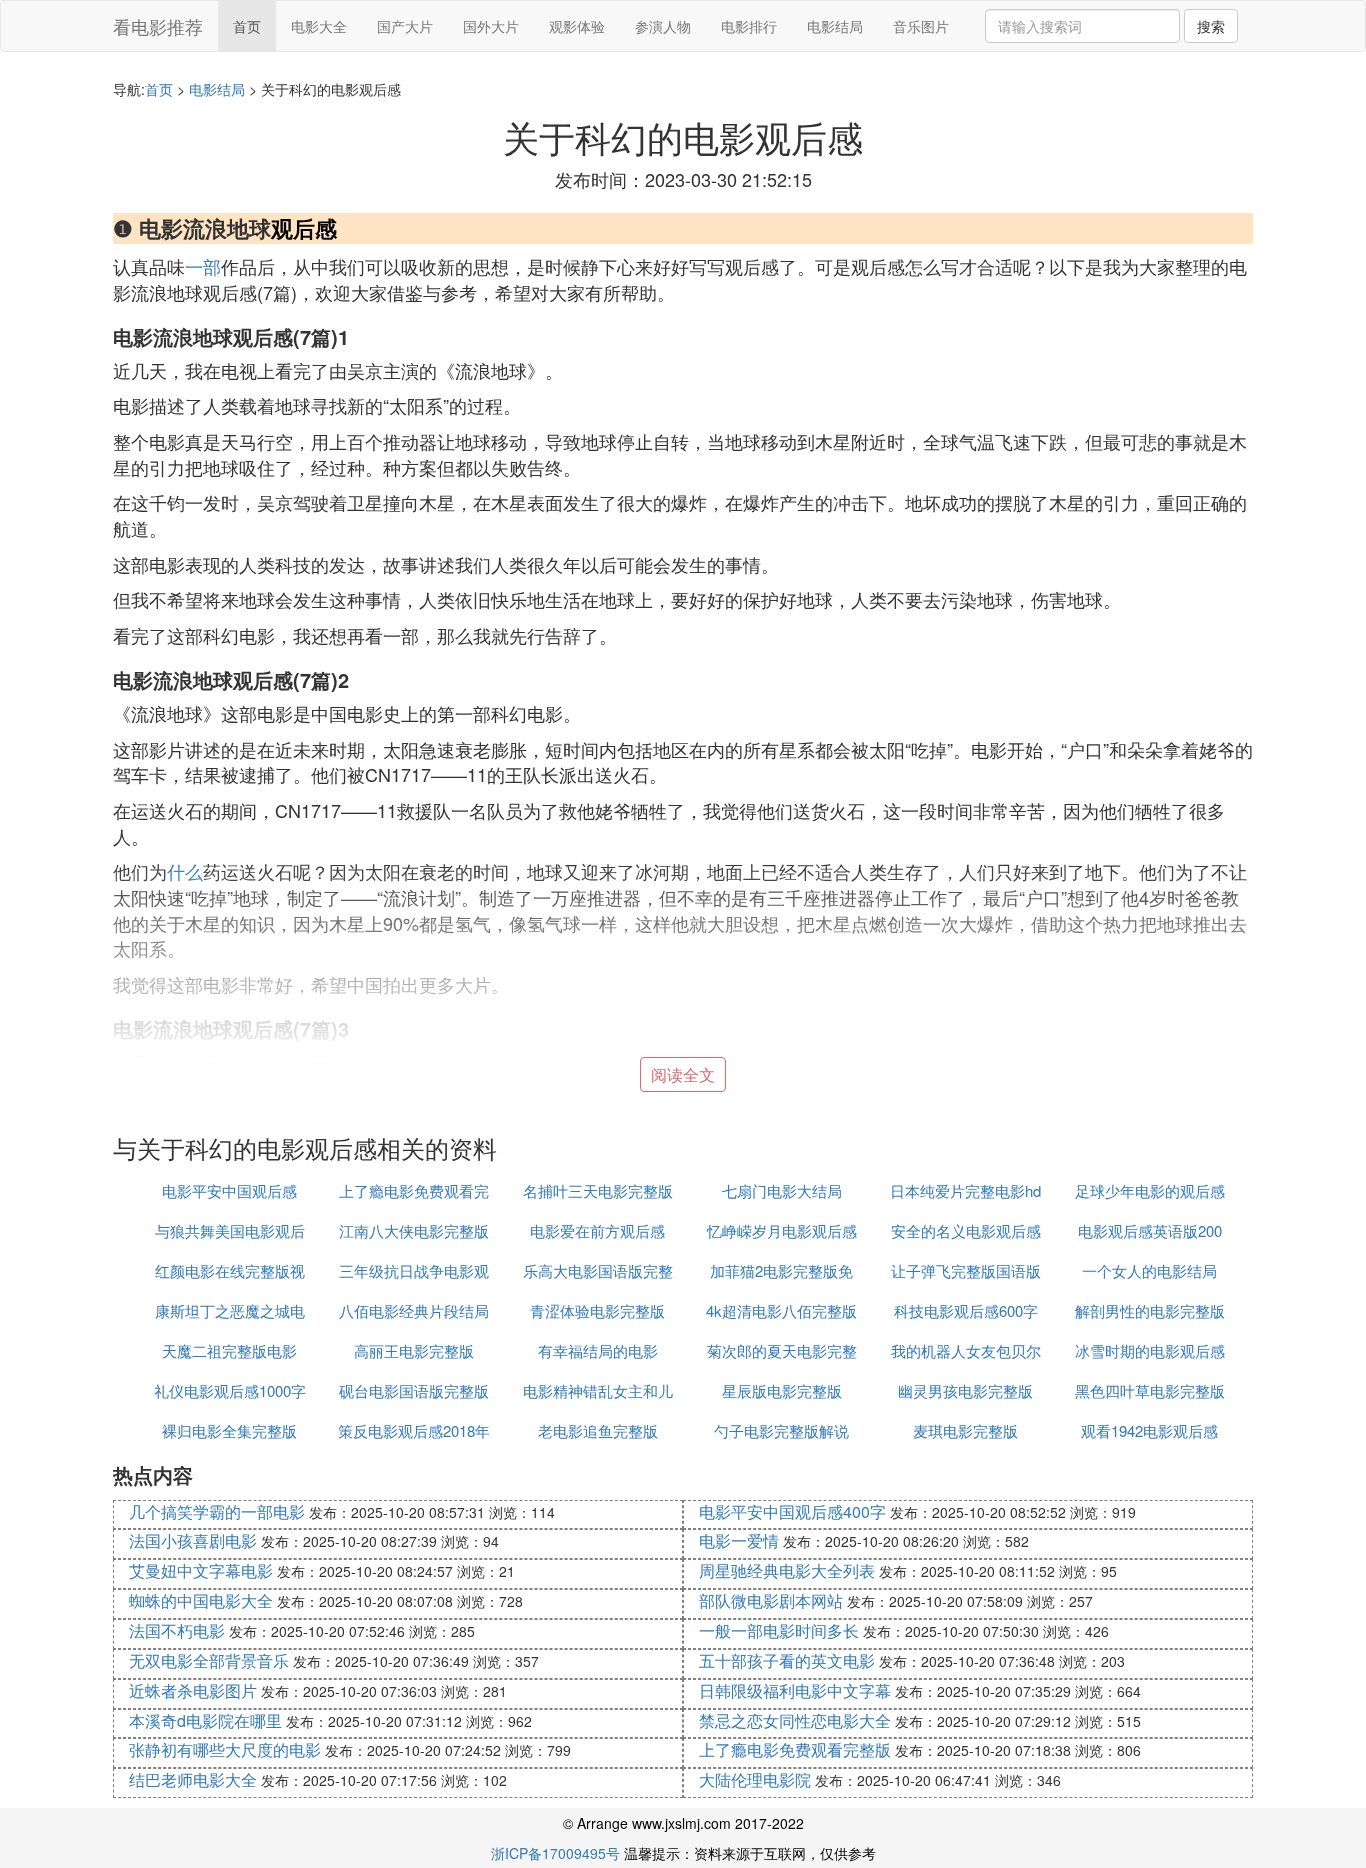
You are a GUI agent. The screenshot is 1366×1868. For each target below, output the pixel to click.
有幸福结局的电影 (598, 1350)
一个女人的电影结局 (1149, 1270)
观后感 (304, 228)
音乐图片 (921, 26)
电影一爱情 (739, 1540)
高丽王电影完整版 (414, 1350)
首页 (247, 26)
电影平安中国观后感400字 (792, 1511)
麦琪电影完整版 (965, 1430)
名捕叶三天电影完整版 (598, 1190)
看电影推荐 (158, 26)
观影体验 (577, 26)
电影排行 (749, 26)
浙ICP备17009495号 (555, 1853)
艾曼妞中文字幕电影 (201, 1570)
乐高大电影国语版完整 (598, 1270)
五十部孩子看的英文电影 (787, 1660)
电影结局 (835, 26)
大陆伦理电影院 (755, 1779)
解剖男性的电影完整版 (1150, 1310)
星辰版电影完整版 (782, 1390)
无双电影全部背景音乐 (209, 1660)
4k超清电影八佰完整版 (781, 1310)
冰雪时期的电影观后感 (1150, 1350)
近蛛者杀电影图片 (193, 1690)
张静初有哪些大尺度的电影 (225, 1749)
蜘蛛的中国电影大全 (201, 1600)
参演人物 (663, 26)
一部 (203, 266)
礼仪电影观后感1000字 (230, 1390)
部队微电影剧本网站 (771, 1600)
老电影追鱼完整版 (598, 1430)
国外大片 (491, 26)
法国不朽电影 (177, 1630)
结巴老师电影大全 (193, 1779)
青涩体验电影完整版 (597, 1310)
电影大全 (319, 26)
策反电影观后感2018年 (414, 1430)
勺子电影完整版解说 (781, 1430)
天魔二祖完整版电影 (229, 1350)
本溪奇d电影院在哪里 (205, 1720)
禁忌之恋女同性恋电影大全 (795, 1720)
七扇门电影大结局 (782, 1190)
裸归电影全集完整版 (229, 1430)
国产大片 (405, 26)
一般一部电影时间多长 (779, 1630)
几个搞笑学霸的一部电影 (217, 1511)
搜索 (1211, 26)
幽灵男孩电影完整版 (965, 1390)
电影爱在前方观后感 (597, 1230)
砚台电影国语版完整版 (414, 1390)
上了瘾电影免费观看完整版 (795, 1749)
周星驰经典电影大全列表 (787, 1570)
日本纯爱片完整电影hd (965, 1190)
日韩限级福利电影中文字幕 (795, 1690)
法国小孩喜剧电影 (193, 1540)
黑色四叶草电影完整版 (1150, 1390)
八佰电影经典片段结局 (414, 1310)
